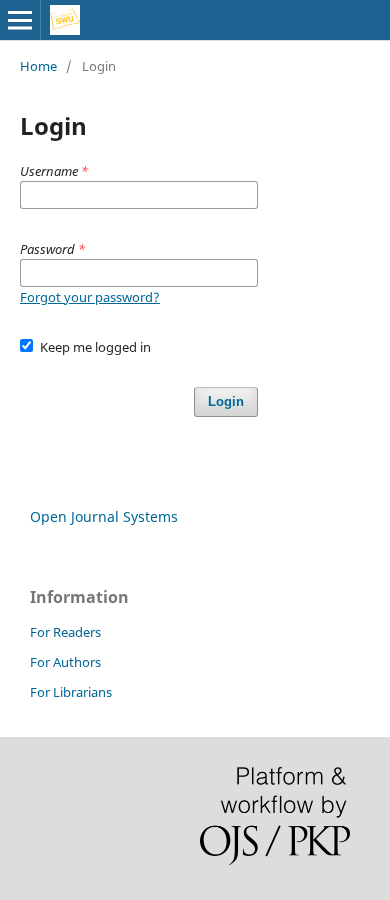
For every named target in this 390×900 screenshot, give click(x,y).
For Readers (65, 632)
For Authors (65, 662)
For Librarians (71, 692)
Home (38, 66)
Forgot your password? (90, 297)
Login (226, 401)
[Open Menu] (20, 20)
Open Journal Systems (104, 516)
